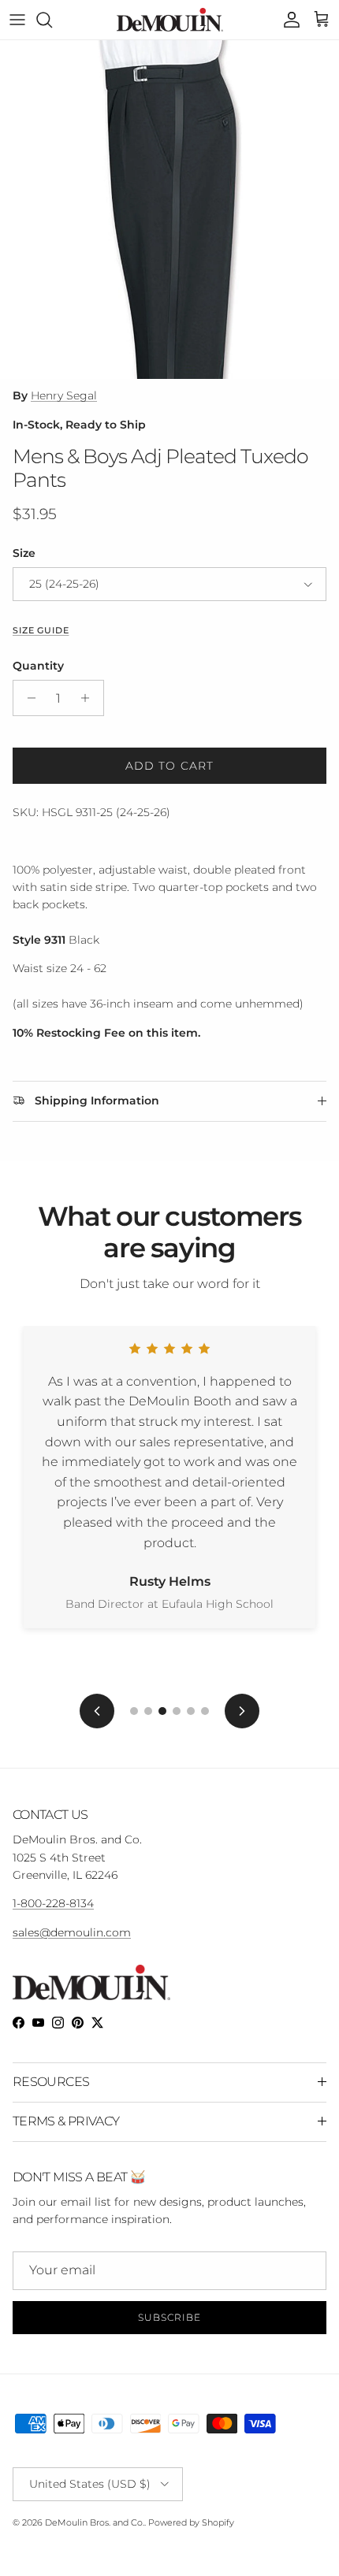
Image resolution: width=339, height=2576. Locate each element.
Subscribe (169, 2317)
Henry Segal (64, 395)
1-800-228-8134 (53, 1903)
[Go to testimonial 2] (148, 1711)
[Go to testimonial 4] (177, 1711)
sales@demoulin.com (72, 1932)
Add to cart (169, 766)
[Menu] (17, 20)
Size (24, 553)
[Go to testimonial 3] (162, 1711)
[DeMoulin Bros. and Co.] (170, 20)
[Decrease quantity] (27, 698)
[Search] (52, 20)
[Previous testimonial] (97, 1711)
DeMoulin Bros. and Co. (95, 2522)
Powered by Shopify (191, 2522)
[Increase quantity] (89, 698)
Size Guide (41, 631)
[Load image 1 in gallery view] (169, 210)
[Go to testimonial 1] (134, 1711)
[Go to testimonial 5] (191, 1711)
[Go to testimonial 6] (205, 1711)
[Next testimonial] (242, 1711)
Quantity (38, 666)
